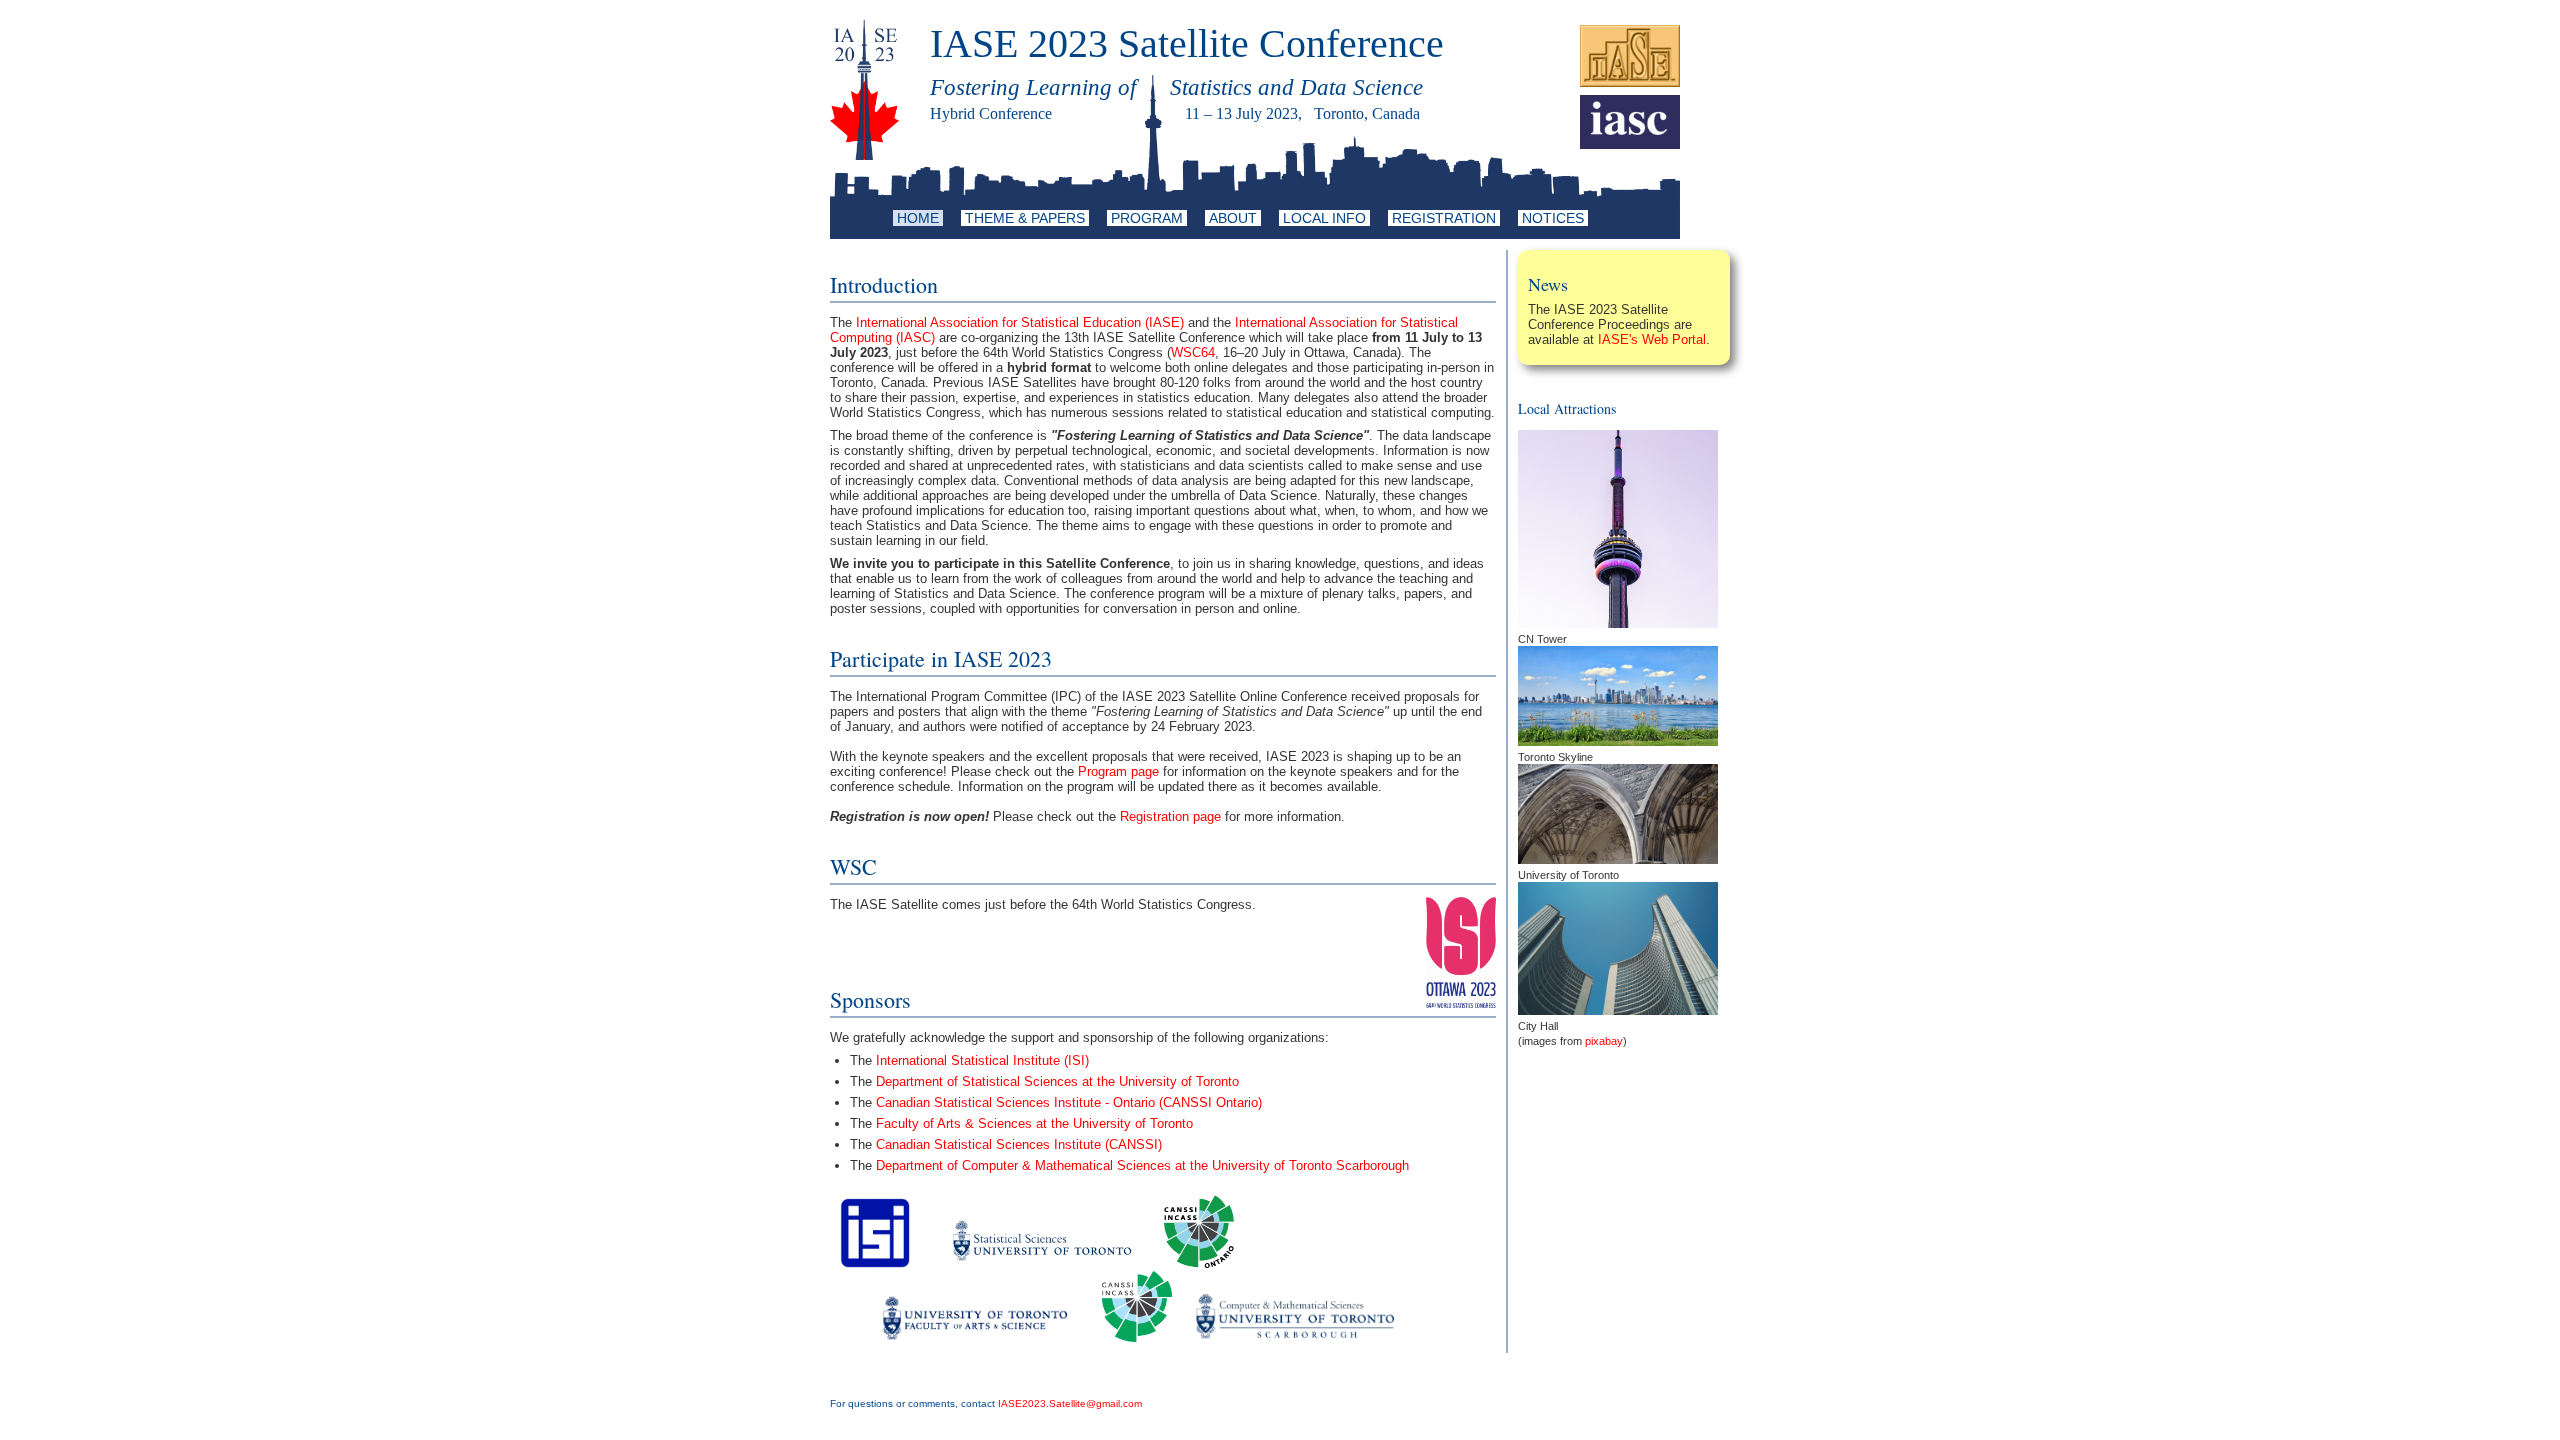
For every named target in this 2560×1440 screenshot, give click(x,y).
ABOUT (1233, 218)
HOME (918, 218)
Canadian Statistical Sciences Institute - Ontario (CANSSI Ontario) (1069, 1102)
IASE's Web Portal (1652, 339)
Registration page (1170, 816)
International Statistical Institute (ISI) (982, 1060)
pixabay (1604, 1041)
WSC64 (1193, 352)
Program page (1118, 771)
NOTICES (1553, 218)
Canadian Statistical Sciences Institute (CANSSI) (1019, 1144)
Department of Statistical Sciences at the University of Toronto (1057, 1081)
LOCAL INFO (1324, 218)
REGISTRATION (1444, 218)
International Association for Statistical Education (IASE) (1020, 322)
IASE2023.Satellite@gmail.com (1070, 1403)
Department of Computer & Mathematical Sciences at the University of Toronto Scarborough (1142, 1165)
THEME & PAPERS (1025, 218)
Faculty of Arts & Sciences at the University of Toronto (1034, 1123)
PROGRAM (1147, 218)
